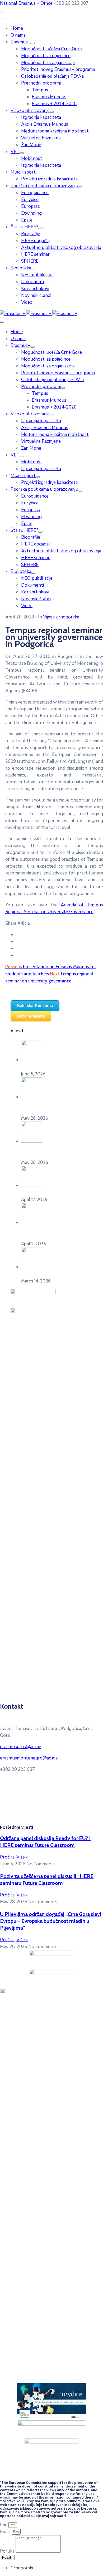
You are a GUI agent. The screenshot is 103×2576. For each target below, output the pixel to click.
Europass (31, 206)
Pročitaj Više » (14, 1857)
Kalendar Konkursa (35, 1006)
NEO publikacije (37, 275)
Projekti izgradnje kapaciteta (49, 179)
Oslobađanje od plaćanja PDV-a (52, 76)
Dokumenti (32, 282)
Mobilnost (32, 158)
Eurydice (30, 200)
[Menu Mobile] (2, 12)
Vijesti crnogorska (61, 617)
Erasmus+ (20, 42)
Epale (27, 220)
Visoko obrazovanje (30, 110)
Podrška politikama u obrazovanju (44, 186)
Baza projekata (31, 1016)
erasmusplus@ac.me (21, 1747)
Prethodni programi (41, 83)
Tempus (40, 90)
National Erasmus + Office (26, 3)
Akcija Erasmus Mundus (45, 124)
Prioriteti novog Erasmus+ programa (58, 69)
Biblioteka (21, 268)
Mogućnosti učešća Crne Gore (51, 49)
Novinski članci (36, 295)
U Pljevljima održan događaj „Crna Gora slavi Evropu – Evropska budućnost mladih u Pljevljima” (51, 1921)
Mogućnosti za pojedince (46, 56)
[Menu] (32, 43)
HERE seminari (36, 254)
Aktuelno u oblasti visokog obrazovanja (61, 247)
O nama (18, 35)
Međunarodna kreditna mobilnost (55, 131)
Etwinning (31, 213)
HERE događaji (36, 241)
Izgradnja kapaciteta (41, 117)
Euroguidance (35, 193)
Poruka (8, 2551)
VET (15, 152)
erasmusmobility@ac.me (47, 1817)
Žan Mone (31, 145)
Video (27, 302)
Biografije (31, 234)
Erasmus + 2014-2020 (54, 104)
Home (17, 28)
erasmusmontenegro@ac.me (29, 1758)
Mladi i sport (23, 172)
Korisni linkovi (35, 289)
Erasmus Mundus (49, 97)
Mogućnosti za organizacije (48, 63)
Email (6, 2532)
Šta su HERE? (24, 227)
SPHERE (30, 261)
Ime (4, 2525)
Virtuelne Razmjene (41, 138)
